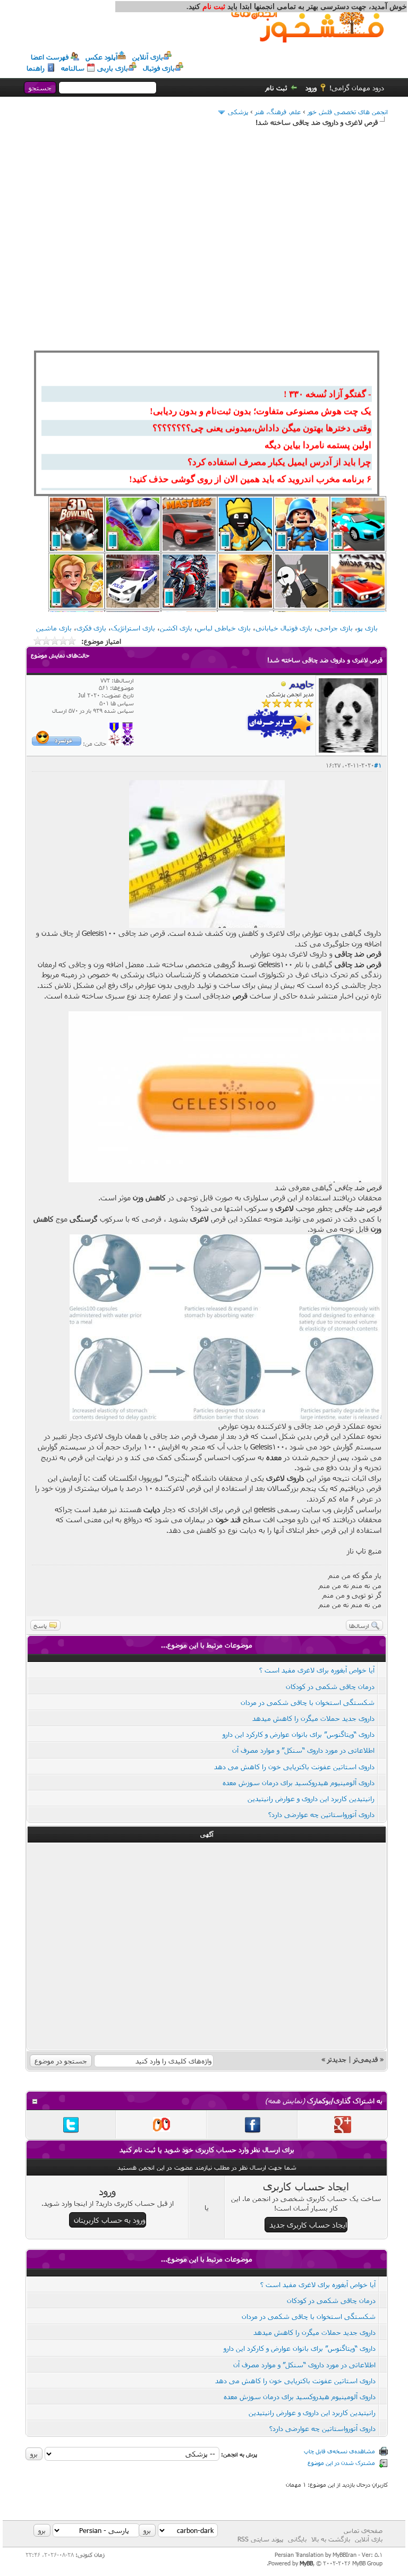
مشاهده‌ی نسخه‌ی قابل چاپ (339, 2451)
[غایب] (284, 685)
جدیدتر (337, 2059)
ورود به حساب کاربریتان (110, 2220)
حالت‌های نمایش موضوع (60, 655)
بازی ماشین (54, 628)
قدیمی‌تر (365, 2059)
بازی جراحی (335, 628)
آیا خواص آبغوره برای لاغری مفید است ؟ (317, 1670)
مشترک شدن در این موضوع (341, 2463)
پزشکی (238, 112)
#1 (378, 765)
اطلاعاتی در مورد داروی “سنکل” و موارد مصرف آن (303, 1750)
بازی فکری (91, 628)
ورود (311, 88)
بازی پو (368, 628)
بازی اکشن (176, 628)
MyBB (306, 2563)
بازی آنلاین (148, 57)
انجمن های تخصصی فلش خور (348, 112)
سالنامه (73, 68)
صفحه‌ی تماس (363, 2530)
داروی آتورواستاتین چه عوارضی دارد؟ (321, 1814)
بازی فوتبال (159, 68)
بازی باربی (113, 68)
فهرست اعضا (50, 57)
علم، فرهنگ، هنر (278, 112)
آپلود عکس (101, 57)
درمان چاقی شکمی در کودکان (330, 1686)
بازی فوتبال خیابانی (284, 628)
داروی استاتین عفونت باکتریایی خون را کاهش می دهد (294, 1767)
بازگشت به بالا (331, 2539)
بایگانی (297, 2539)
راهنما (36, 68)
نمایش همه (285, 2101)
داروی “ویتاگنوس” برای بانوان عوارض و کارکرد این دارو (299, 1734)
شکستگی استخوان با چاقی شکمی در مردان (308, 1702)
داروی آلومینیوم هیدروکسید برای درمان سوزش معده (299, 1782)
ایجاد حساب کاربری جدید (308, 2225)
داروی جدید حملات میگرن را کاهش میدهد (313, 1718)
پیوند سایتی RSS (260, 2539)
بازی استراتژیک (133, 628)
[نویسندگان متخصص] (114, 743)
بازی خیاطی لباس (224, 628)
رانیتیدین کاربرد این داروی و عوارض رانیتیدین (311, 1798)
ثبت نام (277, 88)
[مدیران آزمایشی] (127, 743)
